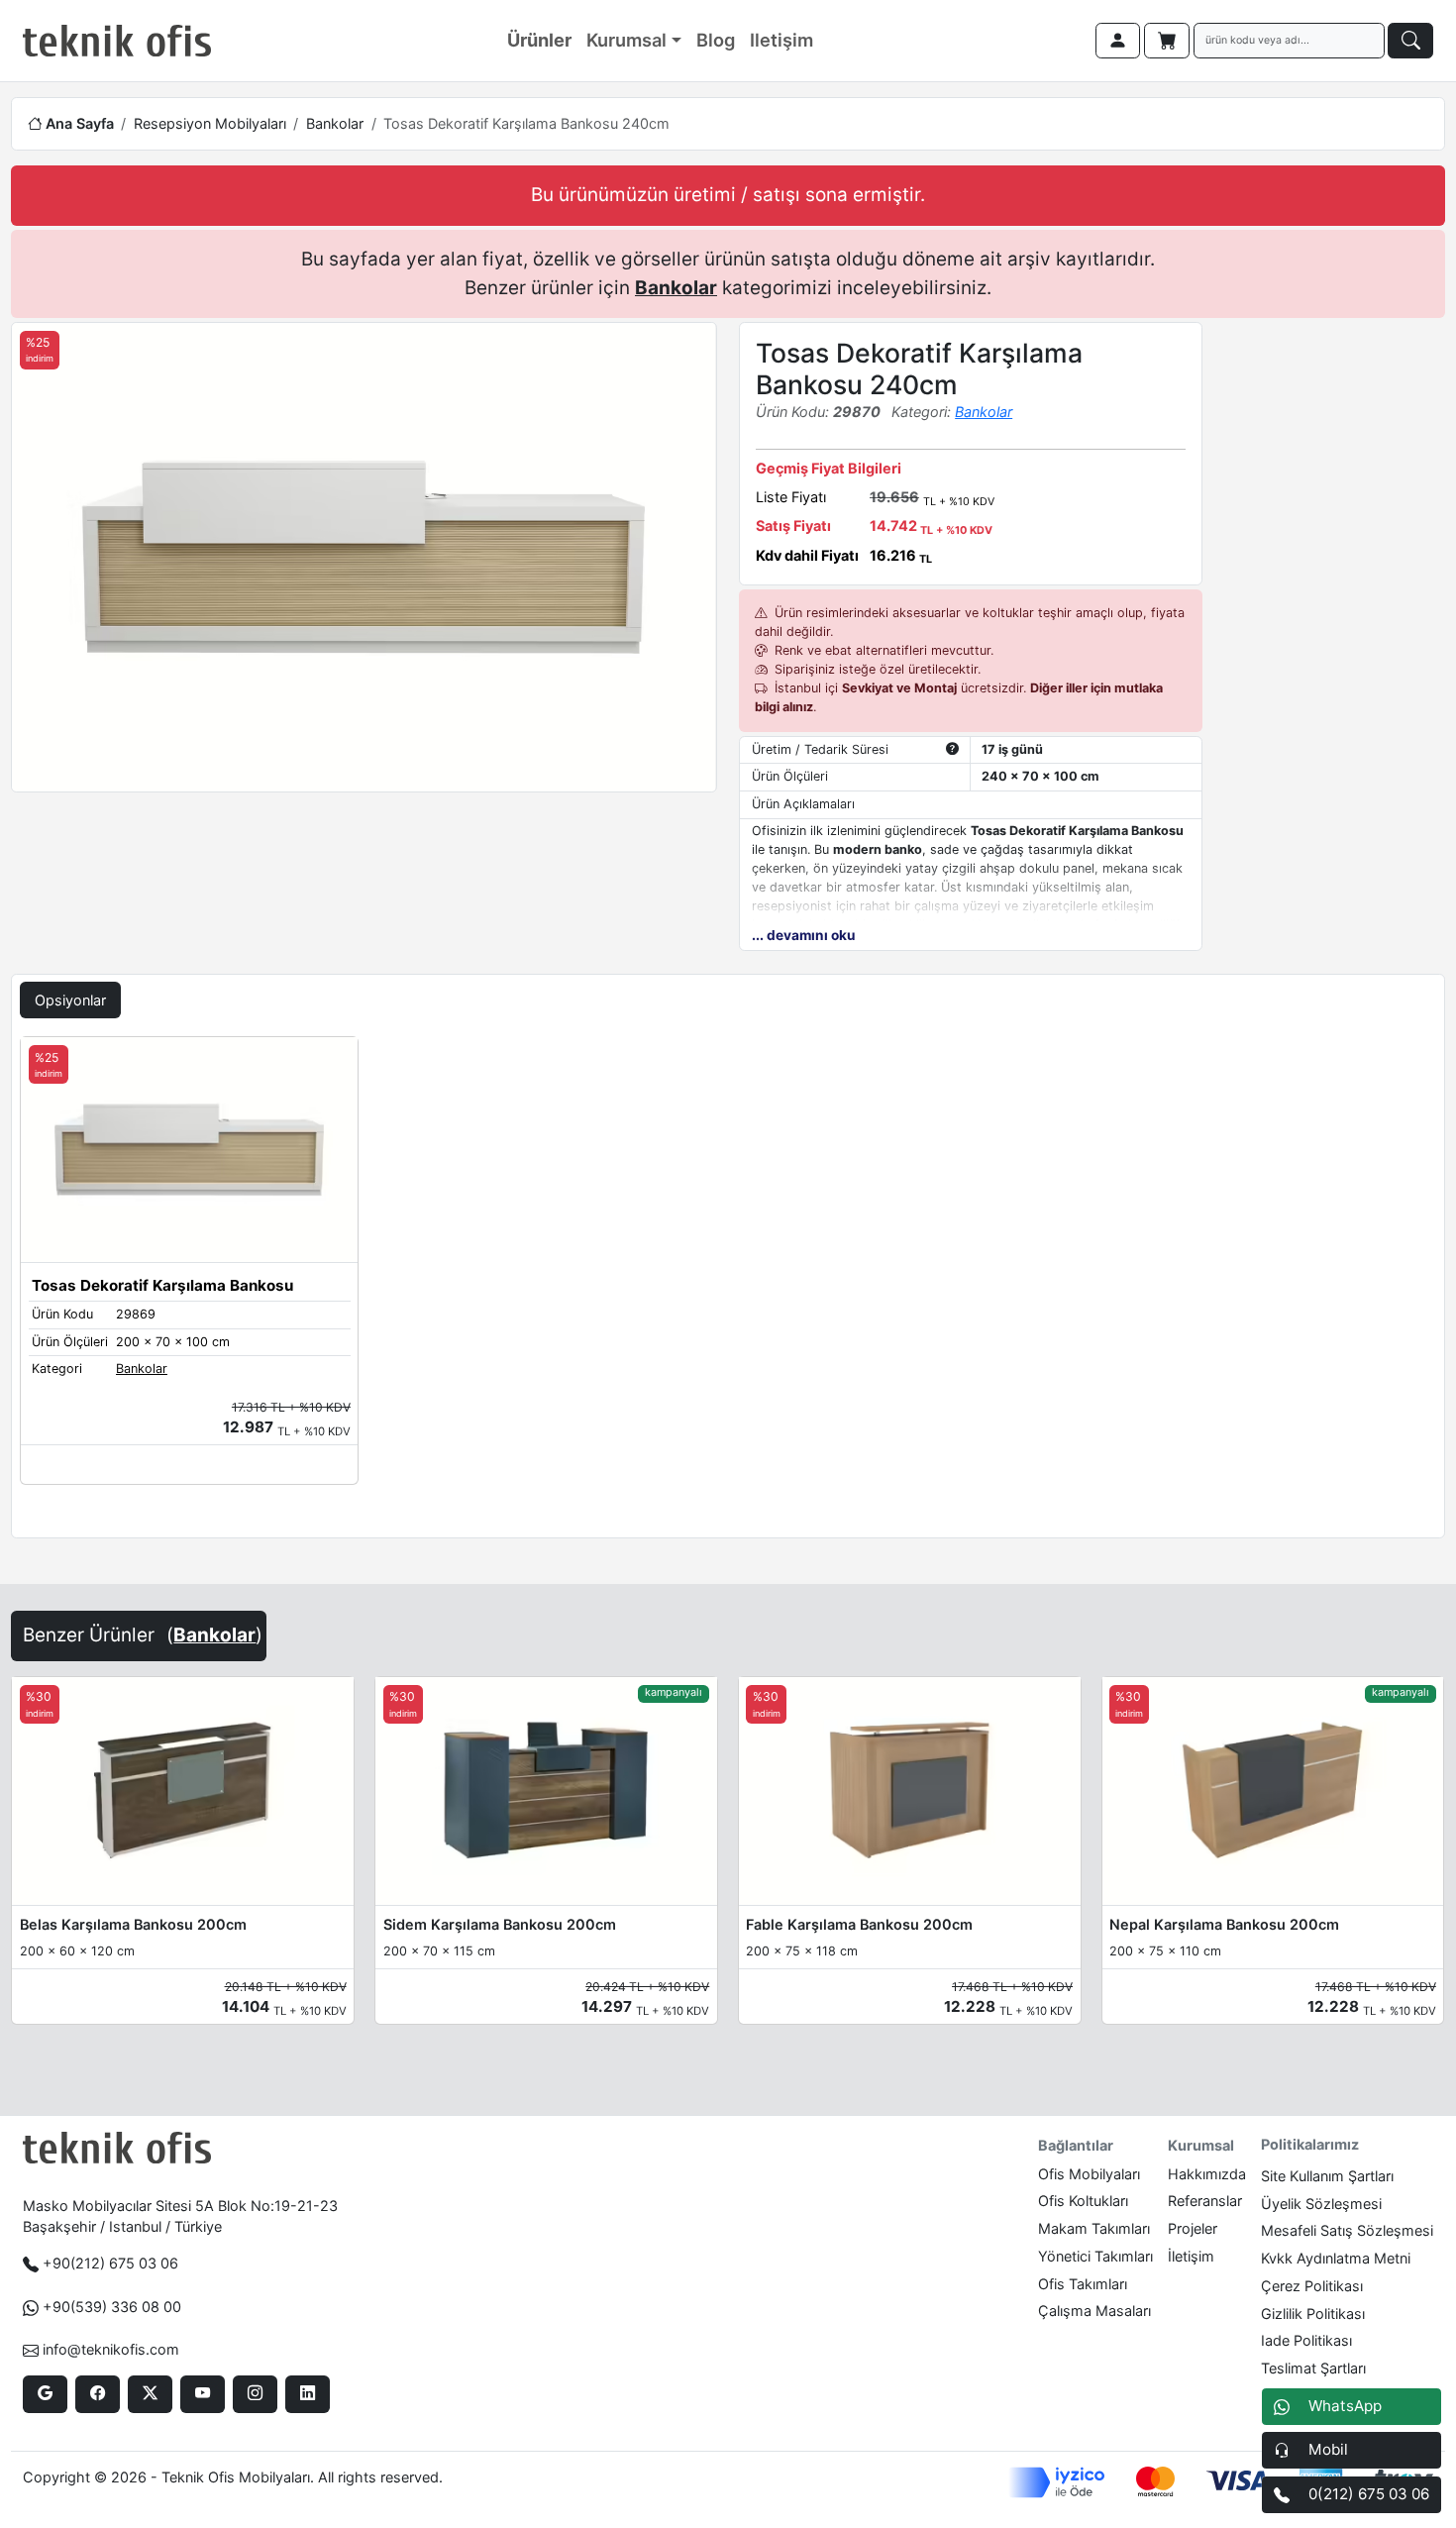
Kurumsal (626, 40)
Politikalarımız (1310, 2144)
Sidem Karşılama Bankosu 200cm (500, 1924)
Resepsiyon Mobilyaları (210, 123)
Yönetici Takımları (1095, 2256)
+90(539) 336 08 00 (112, 2307)
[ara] (1410, 41)
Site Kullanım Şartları (1327, 2176)
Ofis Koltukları (1083, 2201)
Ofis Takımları (1083, 2284)
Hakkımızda (1207, 2174)
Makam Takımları (1094, 2228)
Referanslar (1205, 2201)
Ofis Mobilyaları (1089, 2174)
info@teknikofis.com (111, 2349)
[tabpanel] (728, 1283)
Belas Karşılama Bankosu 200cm (133, 1924)
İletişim (1191, 2256)
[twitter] (150, 2394)
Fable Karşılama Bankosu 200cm (859, 1924)
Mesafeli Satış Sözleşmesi (1347, 2230)
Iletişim (781, 40)
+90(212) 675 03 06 (110, 2263)
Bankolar (335, 123)
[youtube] (203, 2394)
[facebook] (98, 2394)
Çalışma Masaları (1094, 2311)
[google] (45, 2394)
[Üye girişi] (1118, 41)
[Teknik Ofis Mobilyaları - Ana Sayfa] (117, 41)
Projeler (1193, 2228)
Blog (716, 40)
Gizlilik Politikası (1313, 2314)
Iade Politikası (1306, 2340)
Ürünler (539, 40)
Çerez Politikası (1312, 2286)
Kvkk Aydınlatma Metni (1336, 2258)
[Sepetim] (1167, 41)
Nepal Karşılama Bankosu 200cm (1224, 1924)
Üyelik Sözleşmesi (1321, 2204)
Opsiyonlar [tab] (70, 1000)
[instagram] (255, 2394)
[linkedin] (308, 2394)
